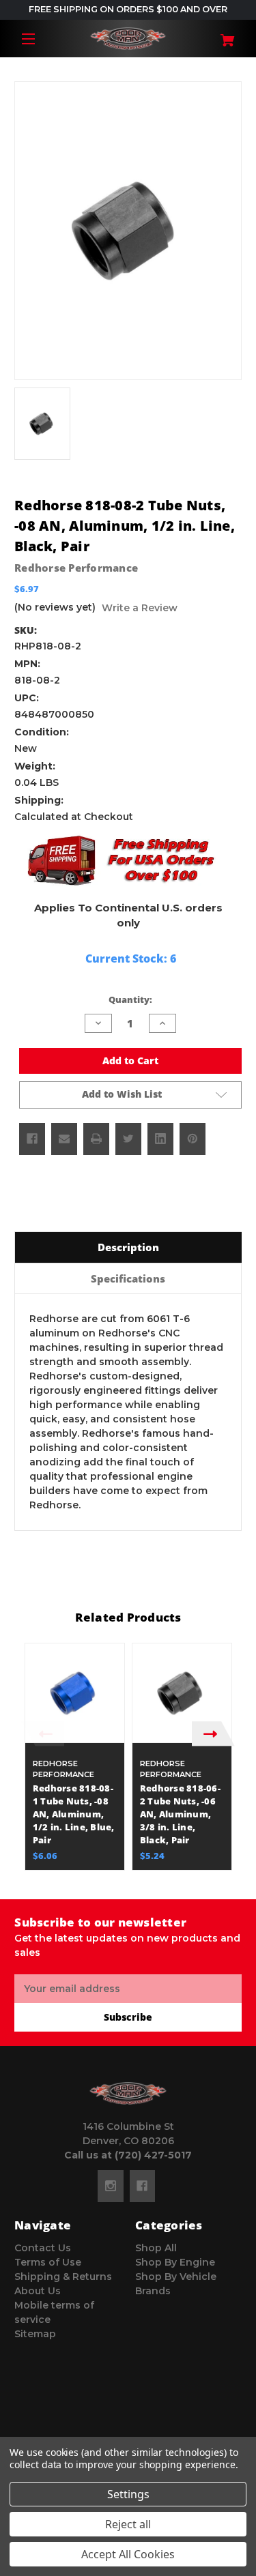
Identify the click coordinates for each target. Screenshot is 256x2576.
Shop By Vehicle (176, 2277)
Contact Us (43, 2248)
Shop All (156, 2248)
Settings (128, 2494)
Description (128, 1247)
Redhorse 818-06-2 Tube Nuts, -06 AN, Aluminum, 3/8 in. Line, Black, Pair (180, 1814)
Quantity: (130, 999)
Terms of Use (48, 2262)
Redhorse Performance (76, 568)
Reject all (128, 2524)
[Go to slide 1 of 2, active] (118, 1877)
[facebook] (142, 2186)
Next (213, 1734)
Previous (43, 1734)
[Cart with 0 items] (223, 35)
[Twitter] (128, 1139)
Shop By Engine (175, 2262)
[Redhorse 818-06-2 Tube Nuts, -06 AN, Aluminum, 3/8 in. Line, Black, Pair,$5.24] (182, 1693)
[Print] (96, 1139)
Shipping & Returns (63, 2277)
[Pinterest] (193, 1139)
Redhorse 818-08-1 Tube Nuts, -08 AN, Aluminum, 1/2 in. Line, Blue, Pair (74, 1814)
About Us (38, 2291)
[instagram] (111, 2186)
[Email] (64, 1139)
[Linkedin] (160, 1139)
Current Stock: (131, 958)
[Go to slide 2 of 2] (139, 1877)
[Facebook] (32, 1139)
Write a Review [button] (140, 608)
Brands (153, 2291)
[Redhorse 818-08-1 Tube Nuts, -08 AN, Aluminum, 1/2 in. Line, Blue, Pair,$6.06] (75, 1693)
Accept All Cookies (128, 2554)
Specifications (128, 1278)
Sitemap (35, 2334)
